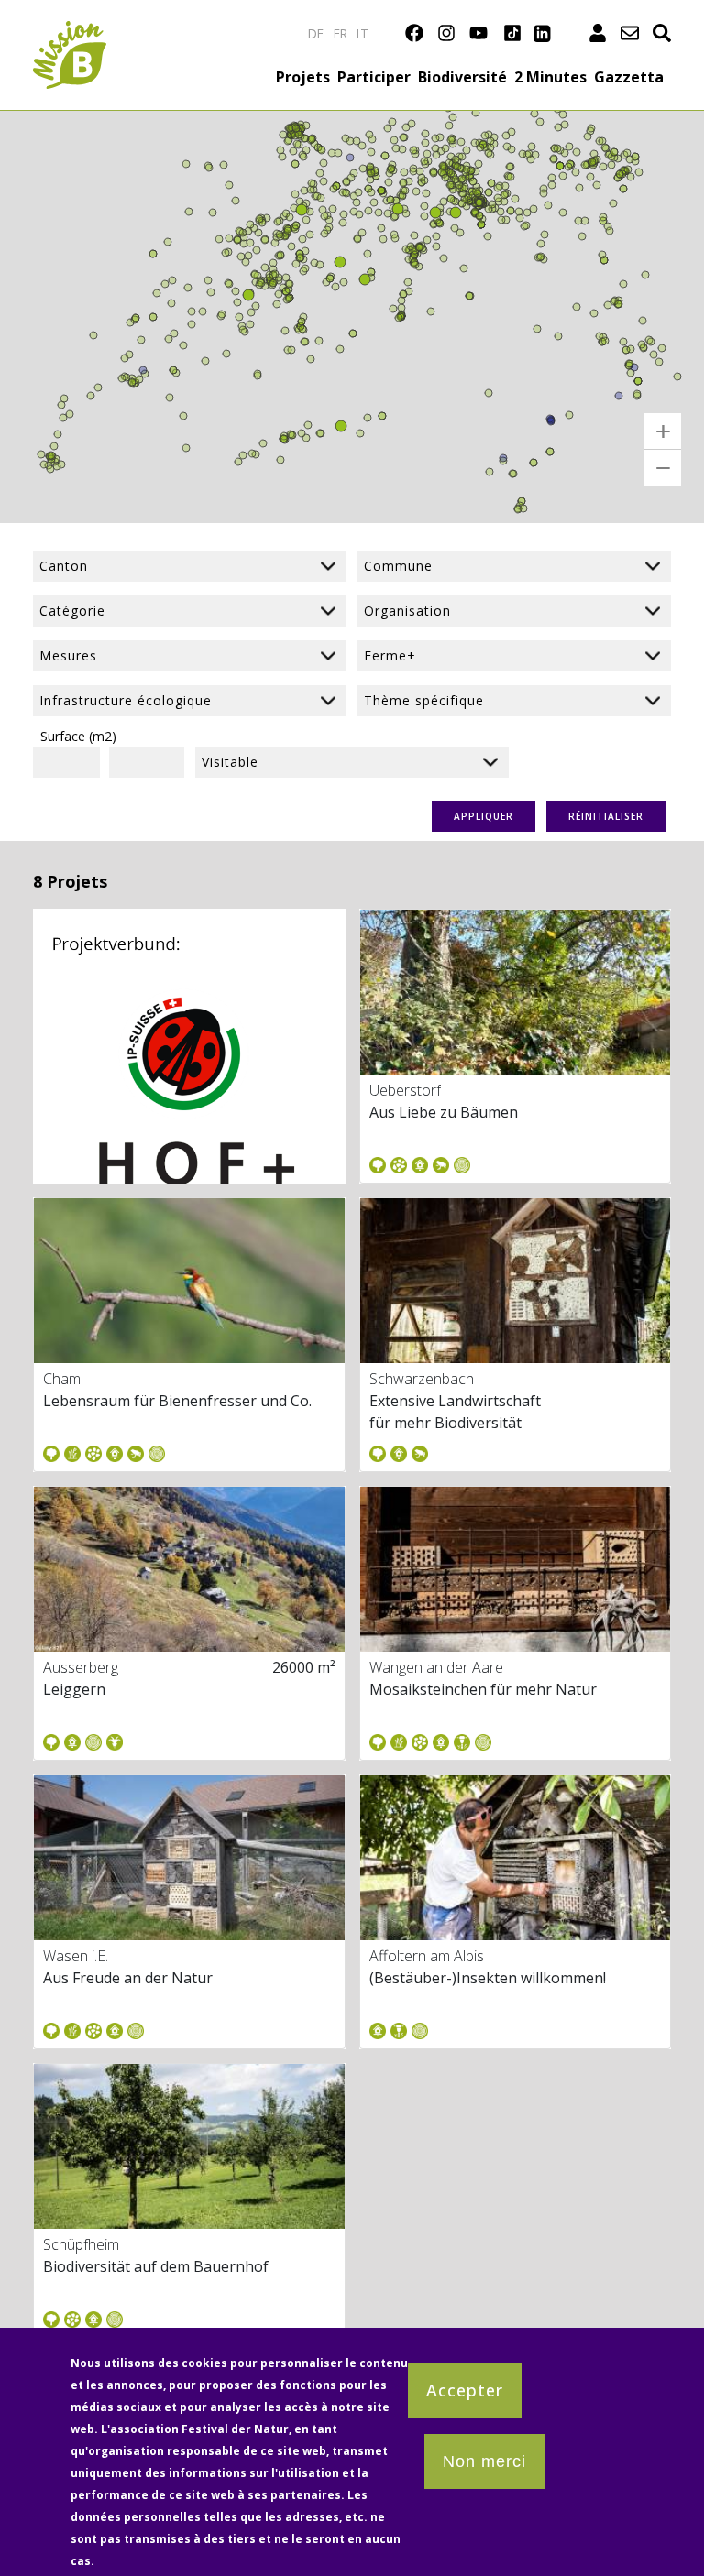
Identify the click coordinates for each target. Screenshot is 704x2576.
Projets (303, 77)
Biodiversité (462, 77)
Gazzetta (629, 77)
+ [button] (663, 431)
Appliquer (484, 816)
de (316, 33)
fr (341, 33)
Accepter (465, 2390)
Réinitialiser (606, 816)
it (363, 33)
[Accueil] (70, 32)
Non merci (484, 2461)
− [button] (663, 468)
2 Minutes (550, 77)
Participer (374, 77)
